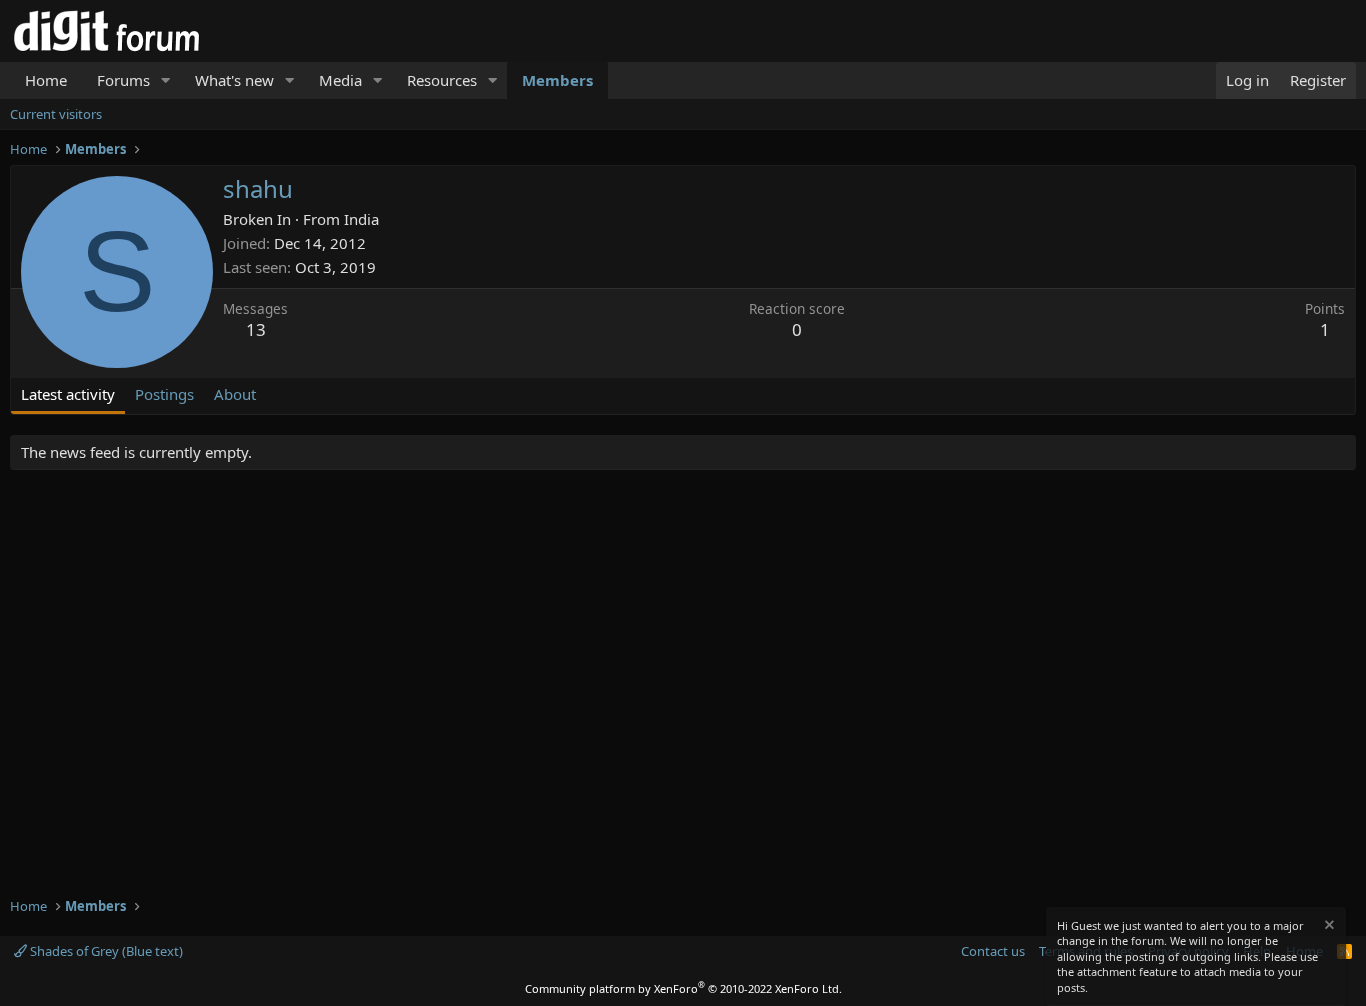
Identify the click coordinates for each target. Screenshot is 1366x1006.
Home (46, 80)
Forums (123, 80)
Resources (442, 80)
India (361, 219)
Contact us (993, 951)
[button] (166, 80)
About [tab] (235, 394)
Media (340, 80)
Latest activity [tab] (68, 394)
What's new (234, 80)
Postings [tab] (164, 394)
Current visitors (56, 114)
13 (256, 329)
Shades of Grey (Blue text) (105, 951)
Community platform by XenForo (683, 988)
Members (557, 80)
